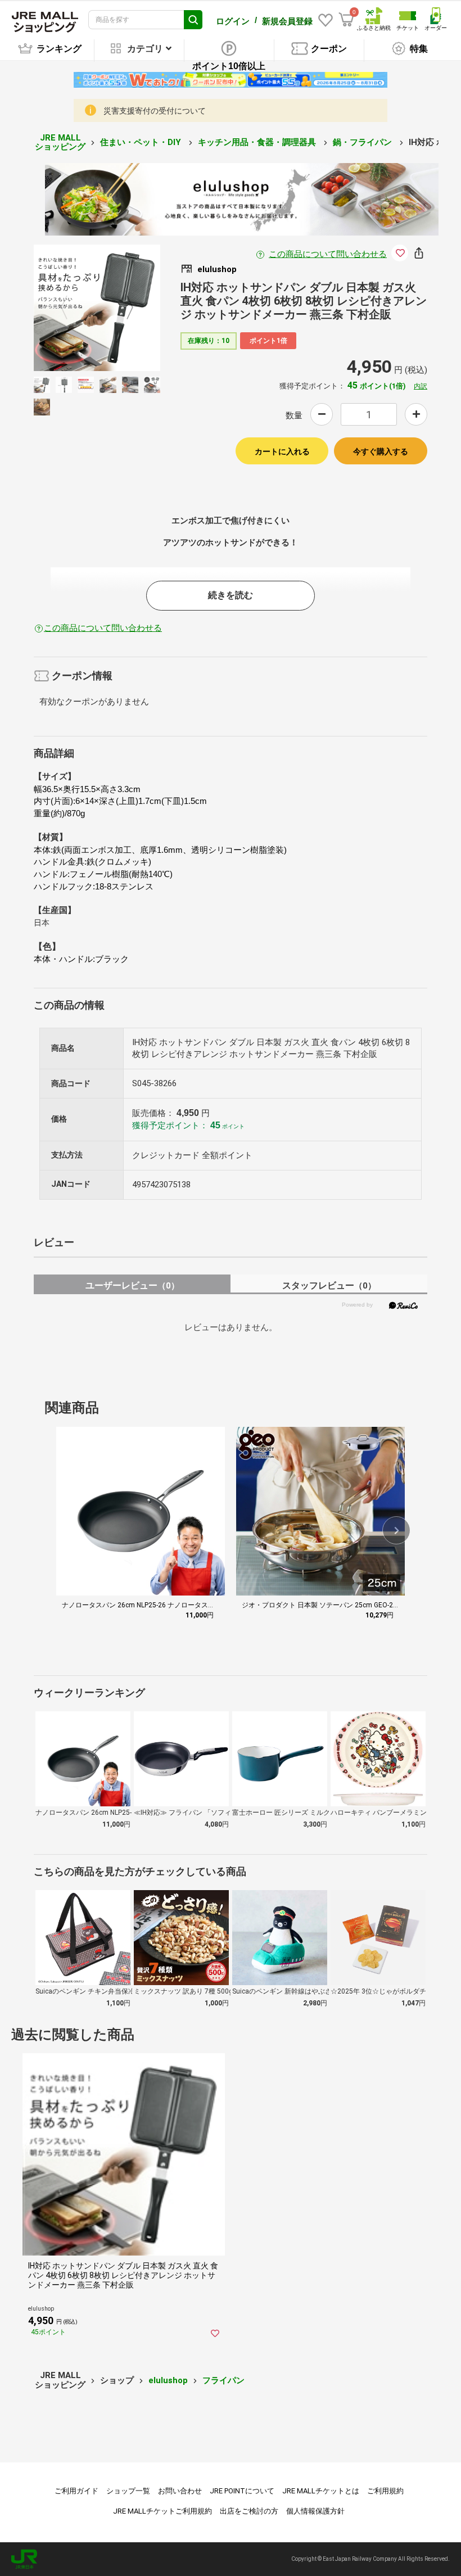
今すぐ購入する (381, 451)
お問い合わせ (180, 2491)
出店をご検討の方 (249, 2511)
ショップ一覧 (128, 2491)
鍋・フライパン (363, 142)
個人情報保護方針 (315, 2511)
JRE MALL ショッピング (60, 143)
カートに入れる (282, 451)
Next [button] (123, 308)
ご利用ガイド (76, 2491)
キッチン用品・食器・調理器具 (258, 142)
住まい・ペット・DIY (142, 142)
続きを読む (231, 595)
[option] (97, 308)
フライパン (223, 2380)
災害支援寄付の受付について (155, 111)
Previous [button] (71, 308)
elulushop (168, 2380)
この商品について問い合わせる (328, 254)
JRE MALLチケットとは (321, 2491)
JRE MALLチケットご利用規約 (162, 2511)
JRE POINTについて (242, 2491)
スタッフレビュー (329, 1285)
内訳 (421, 386)
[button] (396, 1530)
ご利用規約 (385, 2491)
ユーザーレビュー (132, 1285)
